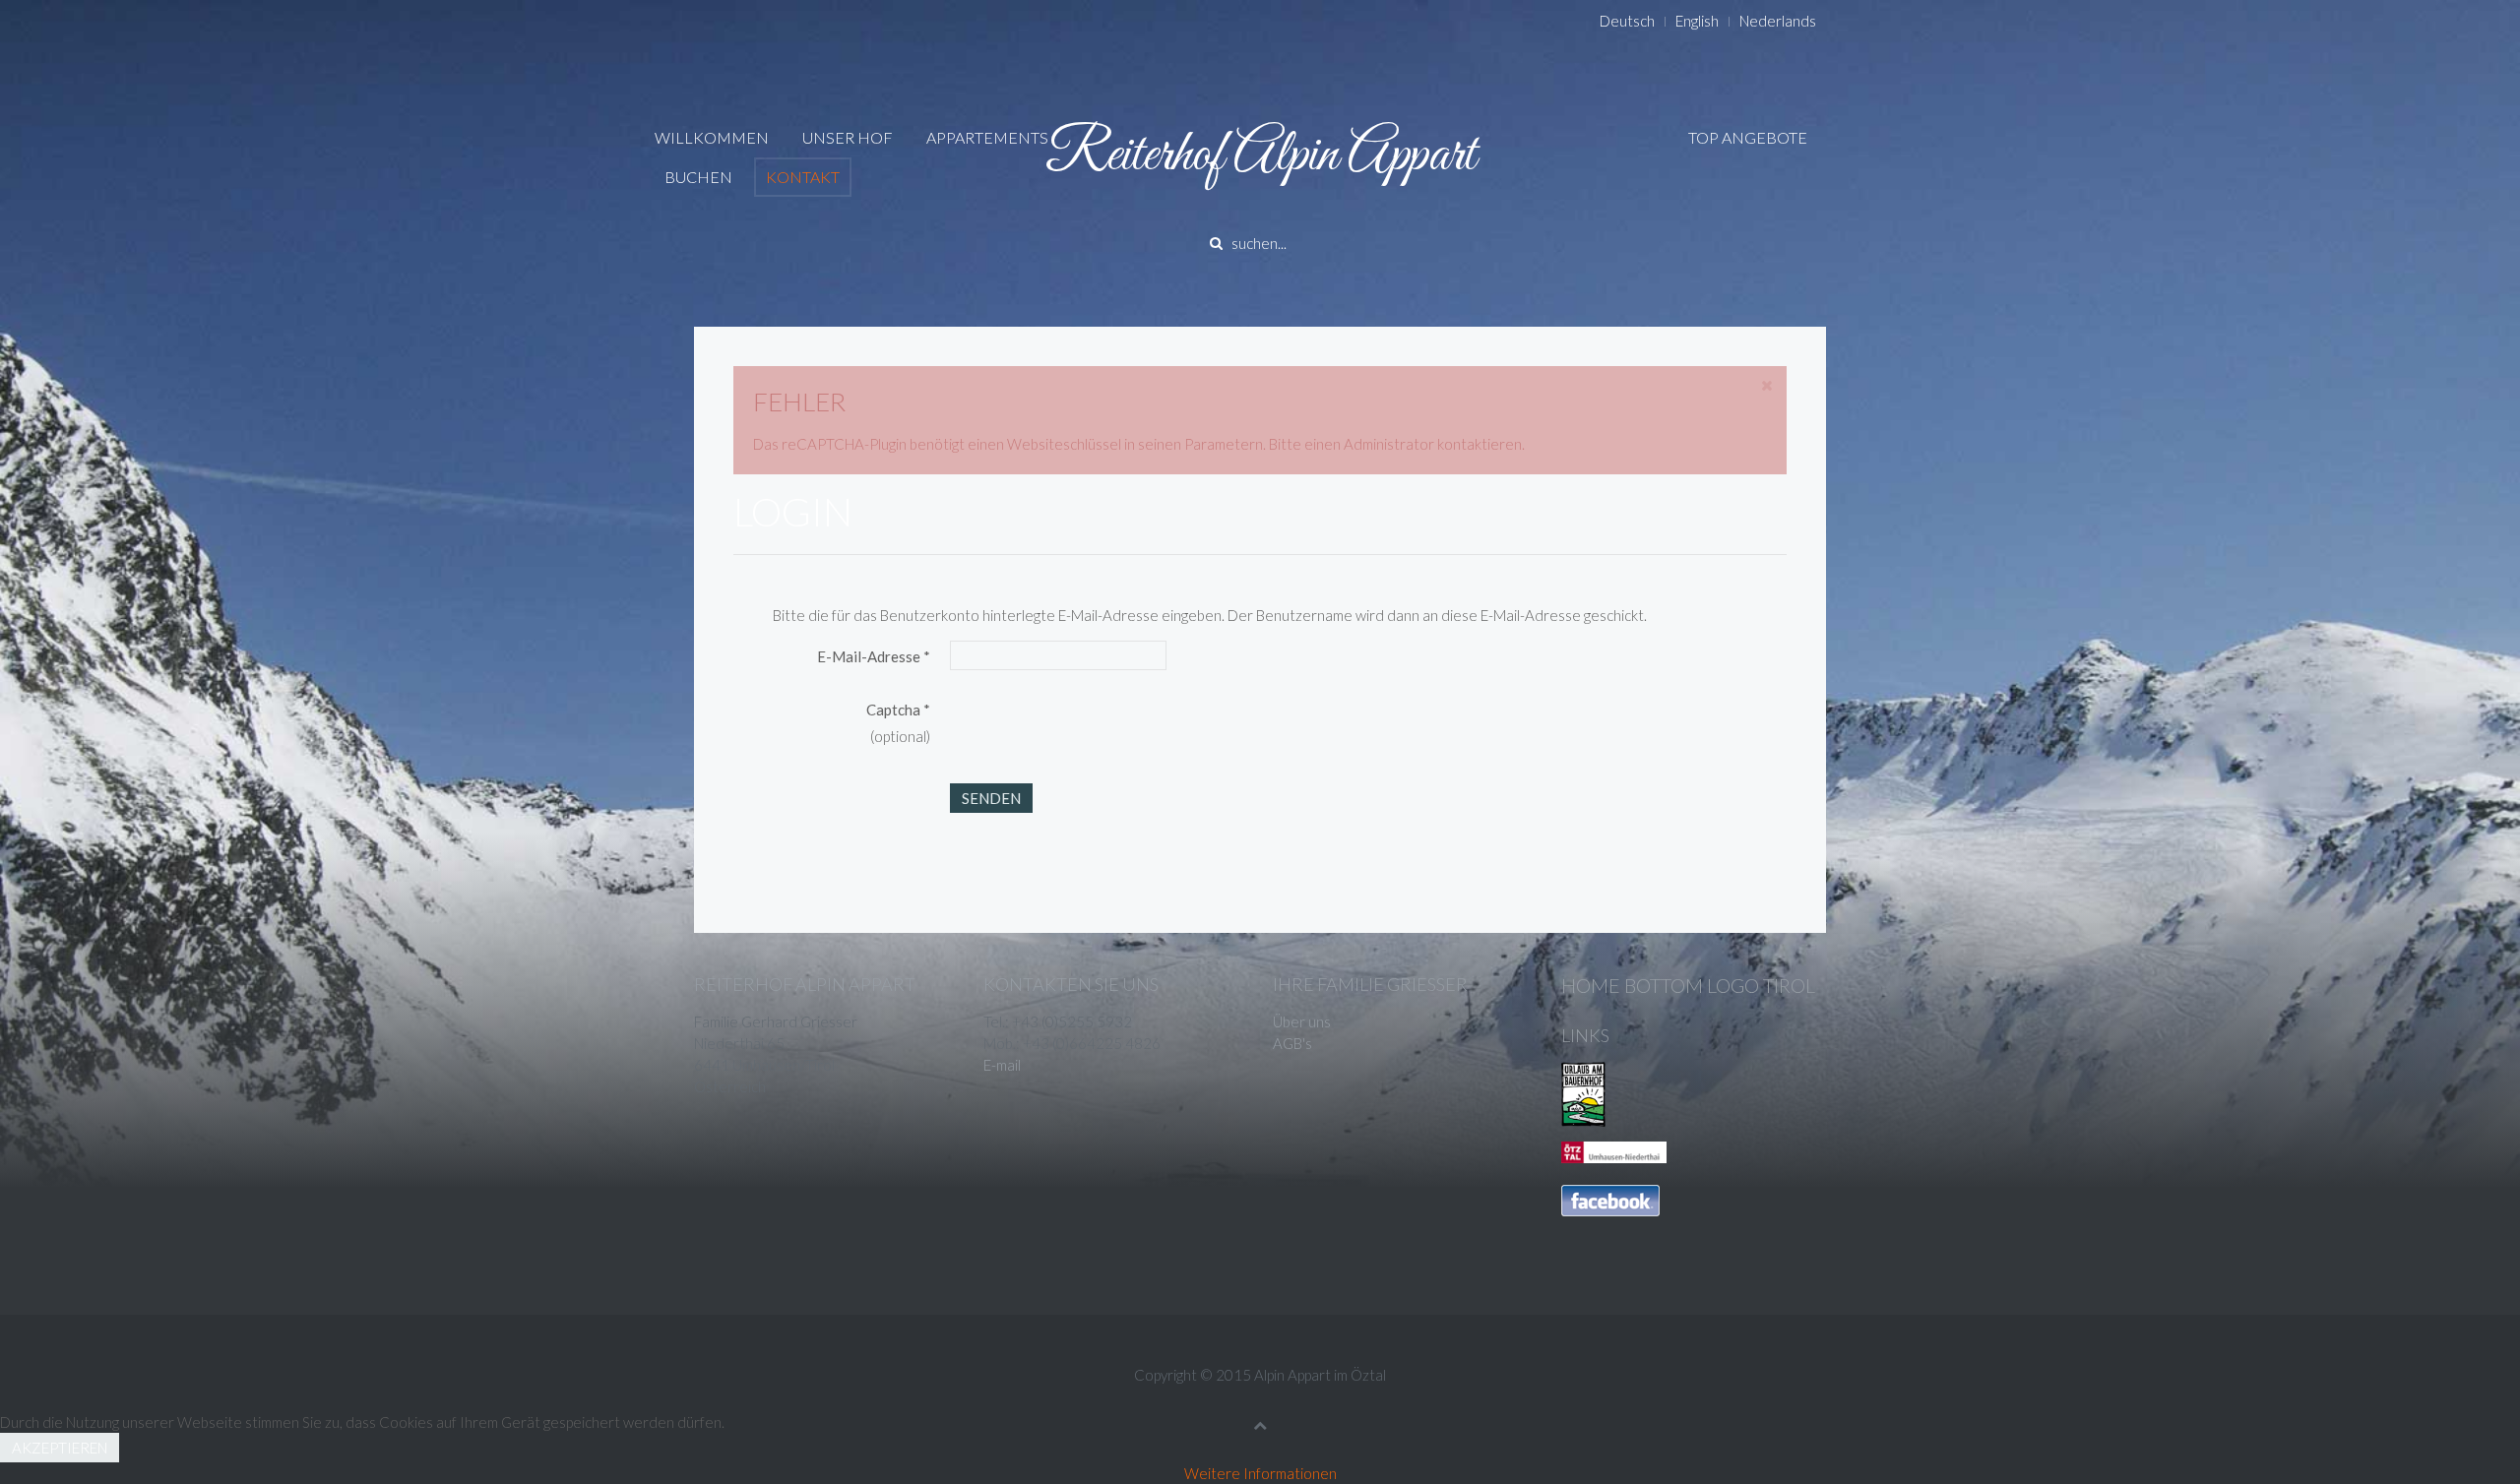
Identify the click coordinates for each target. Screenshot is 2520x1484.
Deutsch (1627, 21)
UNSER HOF (848, 137)
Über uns (1302, 1021)
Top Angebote (1748, 137)
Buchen (698, 177)
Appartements (987, 137)
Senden (991, 798)
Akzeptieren (60, 1448)
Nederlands (1778, 21)
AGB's (1292, 1043)
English (1697, 21)
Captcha (898, 710)
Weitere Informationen (1260, 1473)
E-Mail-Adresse (874, 656)
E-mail (1002, 1065)
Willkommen (712, 137)
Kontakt (803, 177)
